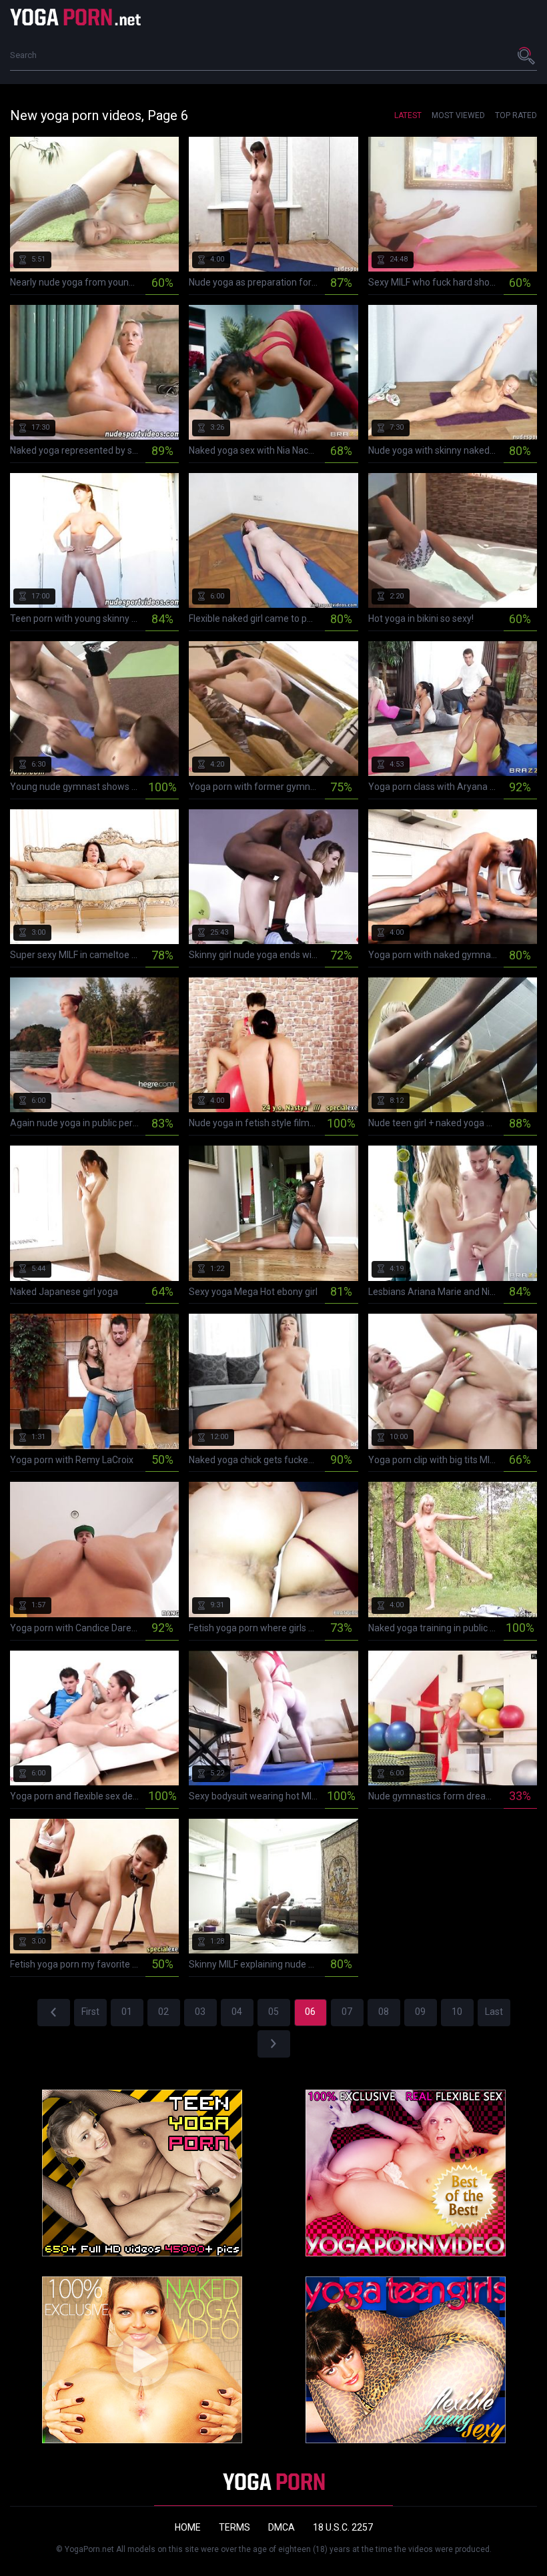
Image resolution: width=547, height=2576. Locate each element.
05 (273, 2012)
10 (457, 2012)
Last (494, 2012)
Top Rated (516, 115)
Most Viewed (458, 115)
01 (127, 2012)
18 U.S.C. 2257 (343, 2527)
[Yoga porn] (77, 17)
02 (163, 2012)
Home (188, 2527)
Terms (234, 2527)
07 (347, 2012)
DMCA (282, 2527)
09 (420, 2012)
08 (384, 2012)
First (90, 2012)
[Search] (527, 55)
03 (200, 2012)
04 (237, 2012)
